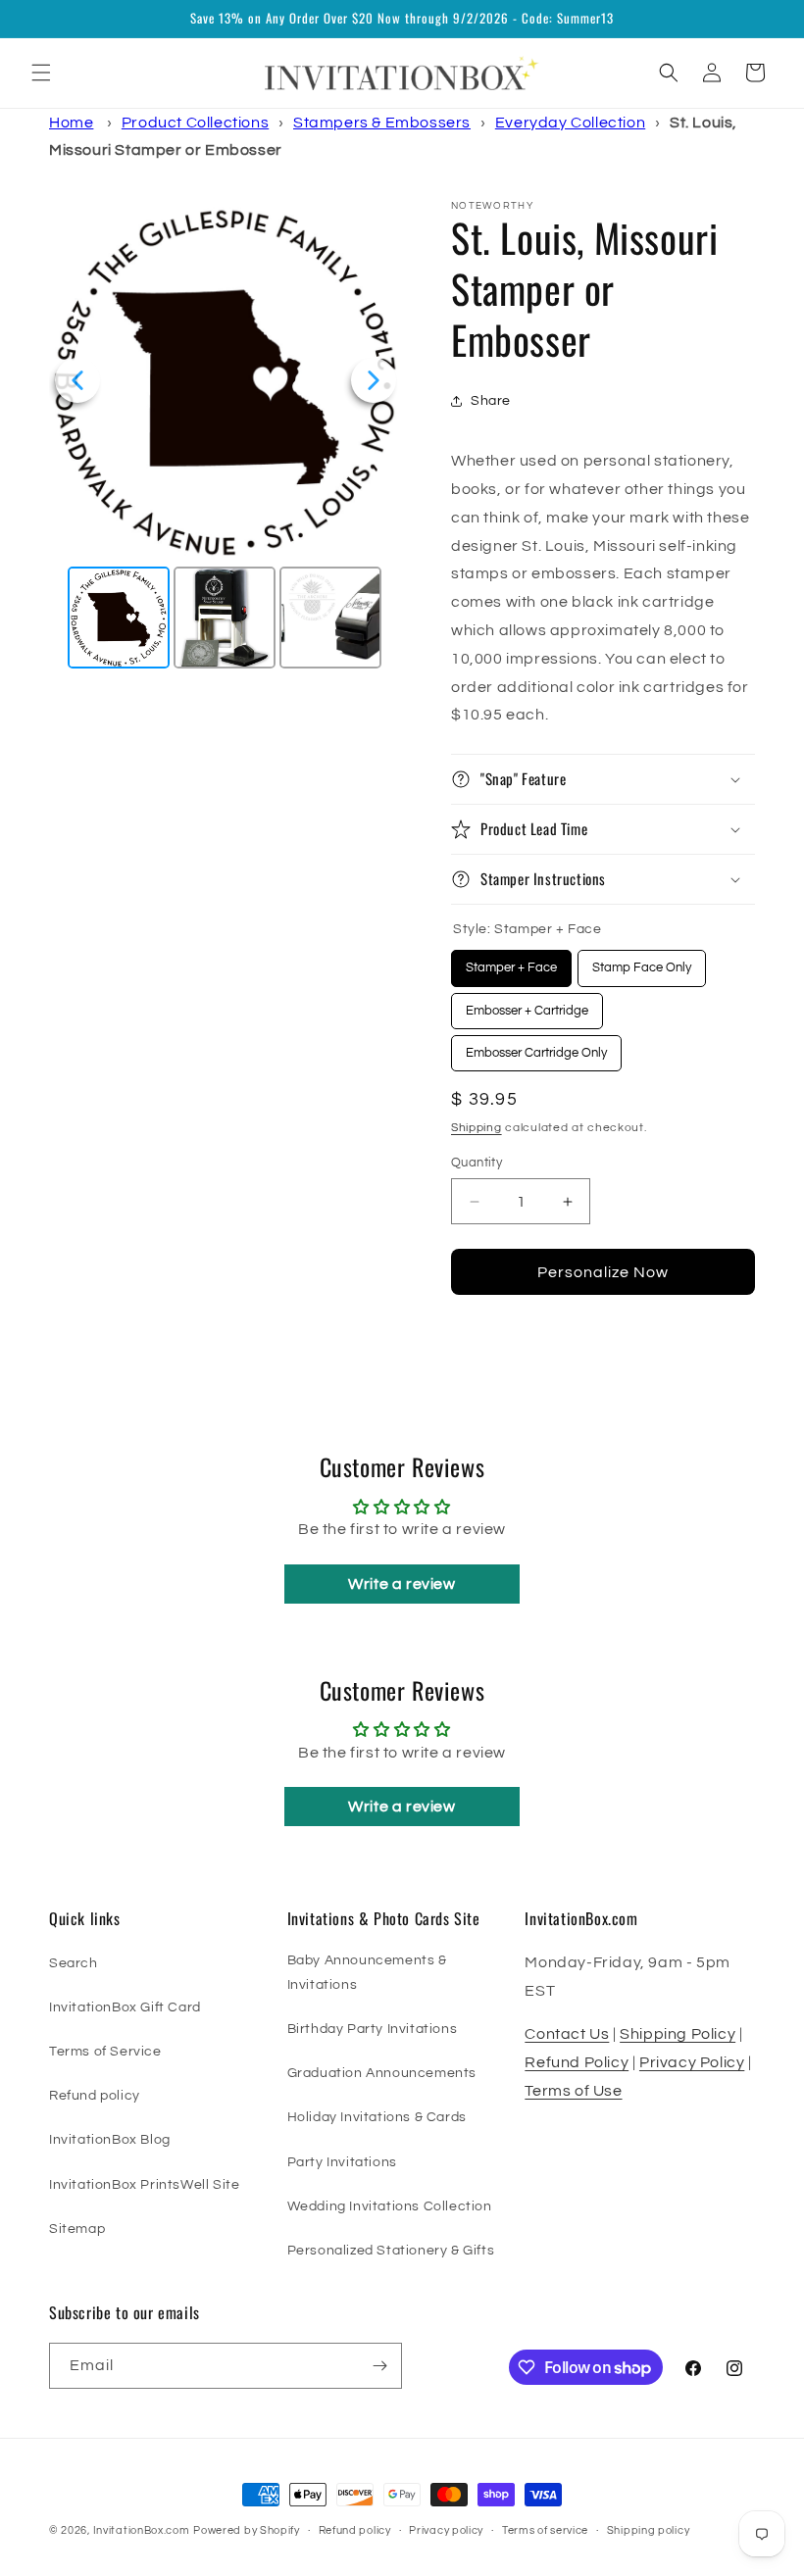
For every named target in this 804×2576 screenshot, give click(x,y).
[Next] (374, 380)
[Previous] (77, 380)
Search (74, 1963)
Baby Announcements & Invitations (367, 1973)
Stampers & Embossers (382, 123)
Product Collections (195, 123)
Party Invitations (342, 2162)
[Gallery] (226, 437)
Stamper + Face (511, 962)
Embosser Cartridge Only (537, 1047)
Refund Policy (577, 2062)
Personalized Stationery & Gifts (391, 2251)
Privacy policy (446, 2530)
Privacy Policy (692, 2062)
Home (71, 123)
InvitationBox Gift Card (125, 2007)
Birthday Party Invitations (373, 2029)
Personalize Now (603, 1272)
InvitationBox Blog (110, 2140)
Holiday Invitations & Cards (377, 2117)
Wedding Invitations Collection (390, 2206)
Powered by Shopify (247, 2530)
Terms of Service (105, 2052)
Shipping (477, 1128)
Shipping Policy (678, 2034)
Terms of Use (573, 2091)
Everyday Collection (570, 123)
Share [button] (491, 401)
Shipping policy (649, 2530)
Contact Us (567, 2034)
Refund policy (95, 2096)
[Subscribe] (379, 2366)
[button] (41, 73)
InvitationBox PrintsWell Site (144, 2185)
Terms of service (545, 2530)
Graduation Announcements (382, 2073)
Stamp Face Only (642, 962)
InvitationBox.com (142, 2530)
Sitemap (77, 2229)
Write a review (402, 1584)
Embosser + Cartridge (528, 1005)
